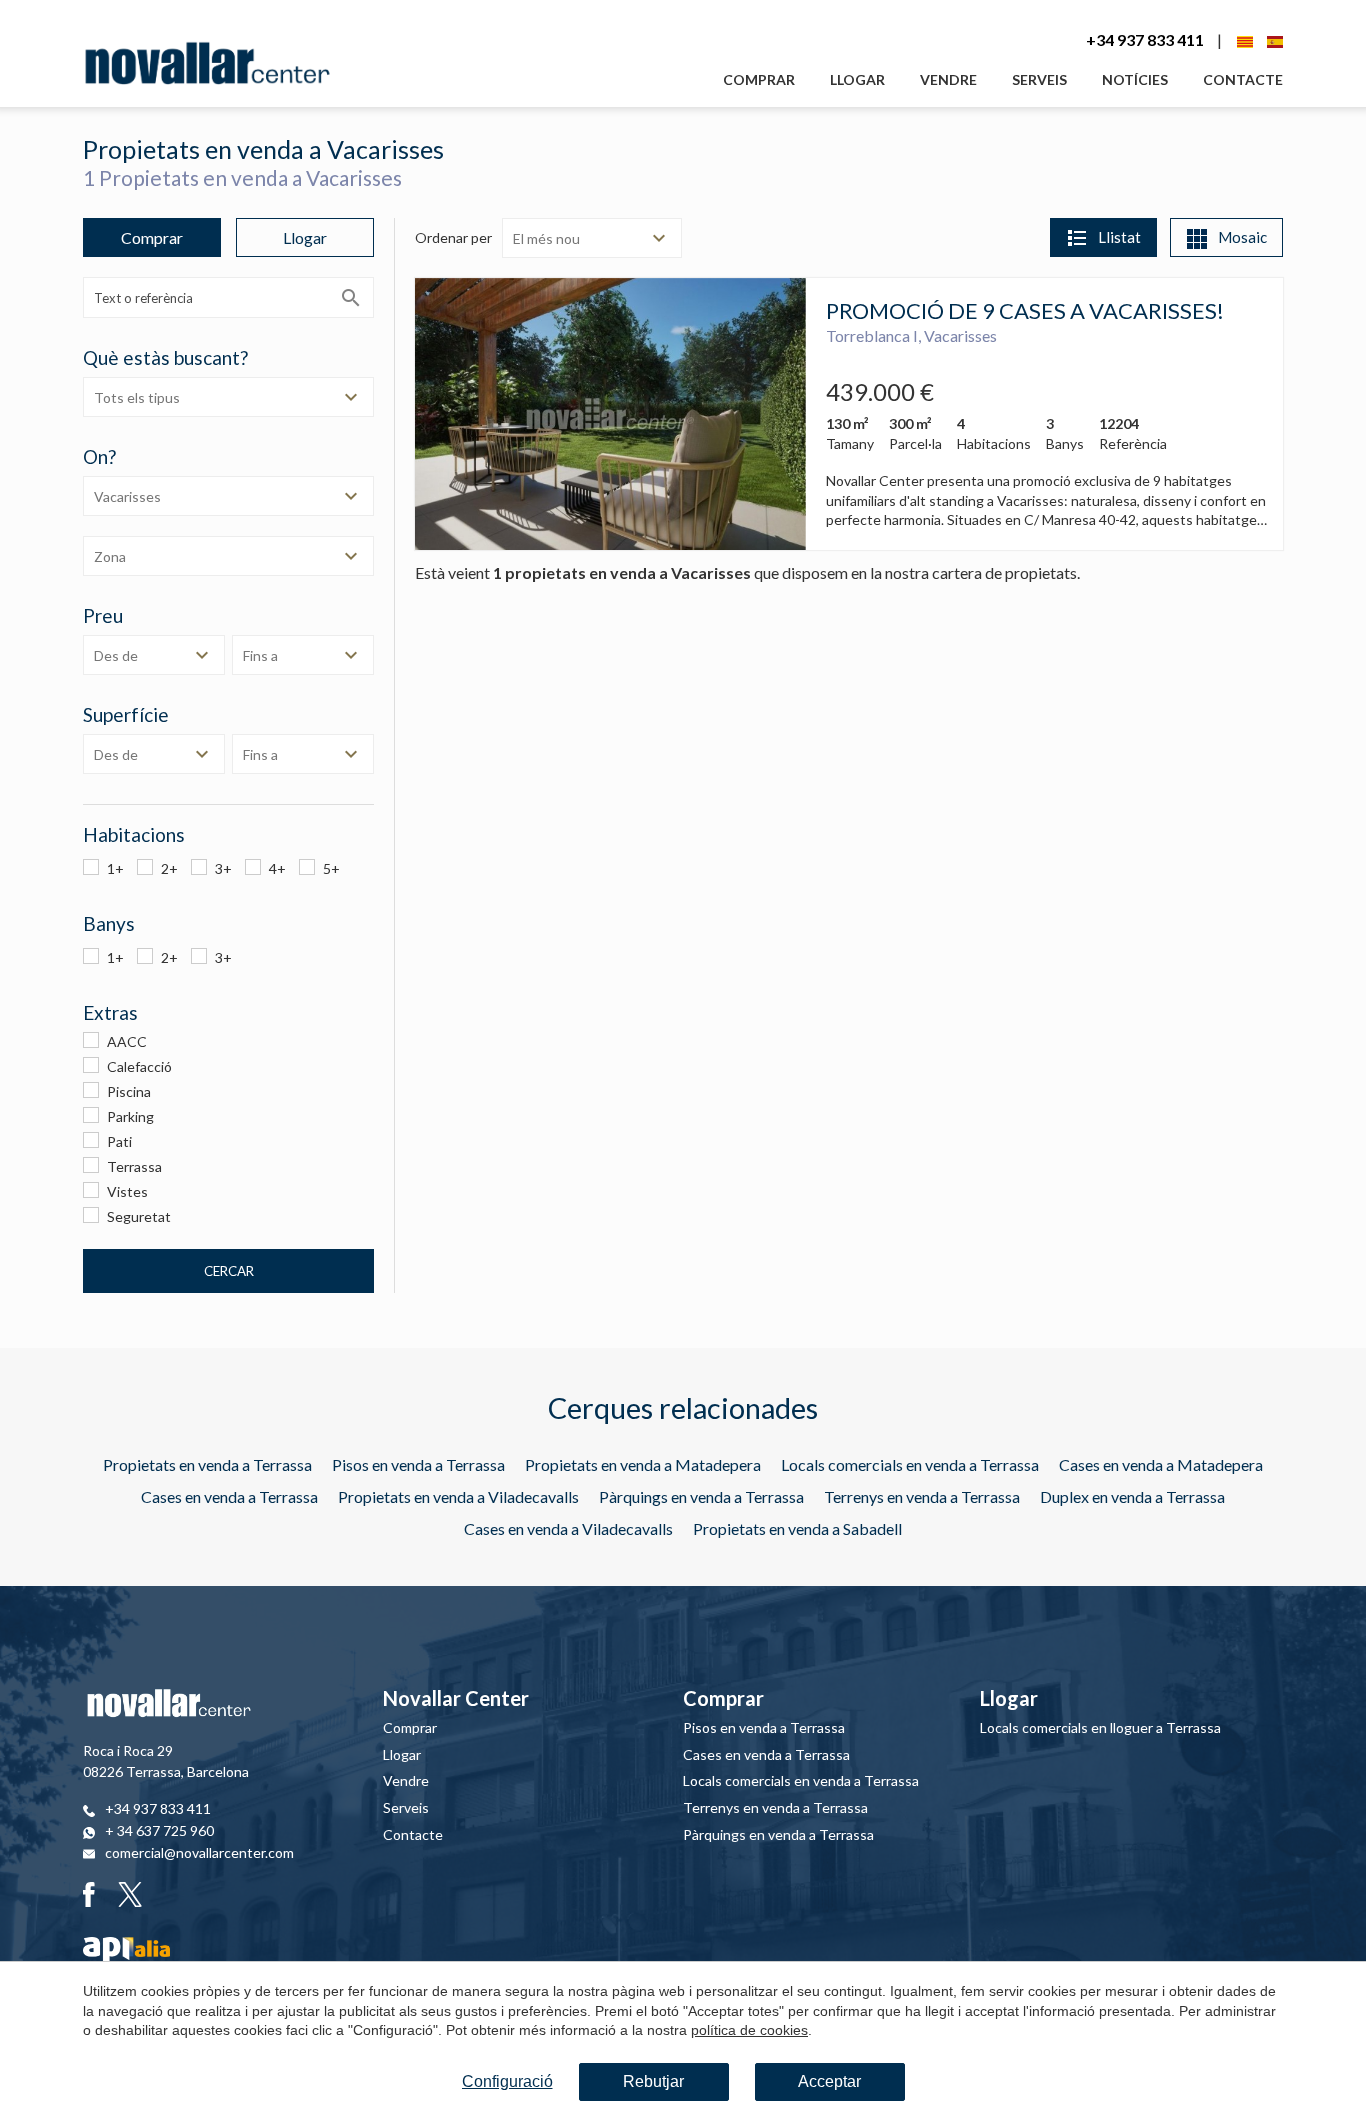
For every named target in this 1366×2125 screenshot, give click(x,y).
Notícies (1135, 79)
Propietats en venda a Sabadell (797, 1528)
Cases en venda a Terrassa (229, 1496)
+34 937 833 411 (1145, 39)
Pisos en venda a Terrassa (418, 1464)
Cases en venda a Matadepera (1161, 1464)
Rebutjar (653, 2081)
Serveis (1039, 79)
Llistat (1119, 237)
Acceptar (829, 2081)
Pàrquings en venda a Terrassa (701, 1496)
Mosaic (1242, 237)
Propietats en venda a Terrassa (207, 1464)
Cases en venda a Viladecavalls (568, 1528)
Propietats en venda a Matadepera (643, 1464)
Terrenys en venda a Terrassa (922, 1496)
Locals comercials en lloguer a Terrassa (1100, 1727)
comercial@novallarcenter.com (199, 1852)
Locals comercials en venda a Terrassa (910, 1464)
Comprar (759, 79)
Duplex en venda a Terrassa (1132, 1496)
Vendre (948, 79)
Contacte (1243, 79)
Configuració (507, 2081)
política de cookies (749, 2030)
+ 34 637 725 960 (159, 1830)
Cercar (229, 1271)
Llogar (857, 79)
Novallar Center (456, 1698)
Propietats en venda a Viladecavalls (458, 1496)
